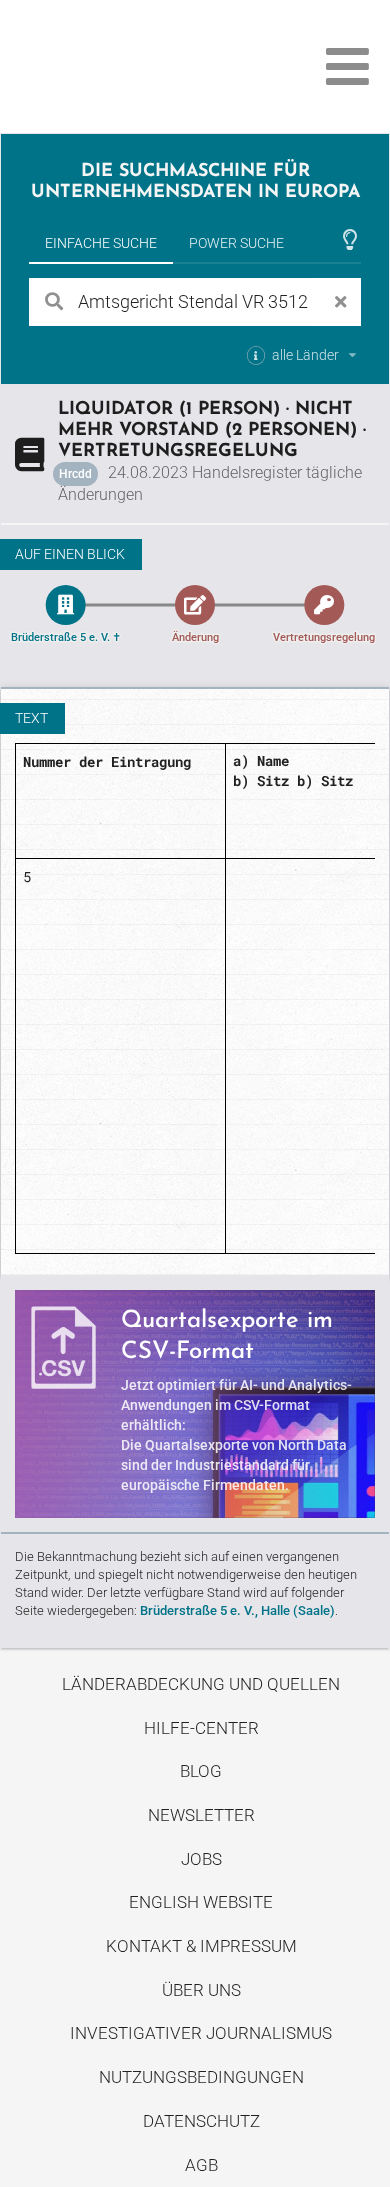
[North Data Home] (127, 66)
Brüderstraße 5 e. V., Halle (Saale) (237, 1610)
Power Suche (236, 243)
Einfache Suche (101, 243)
